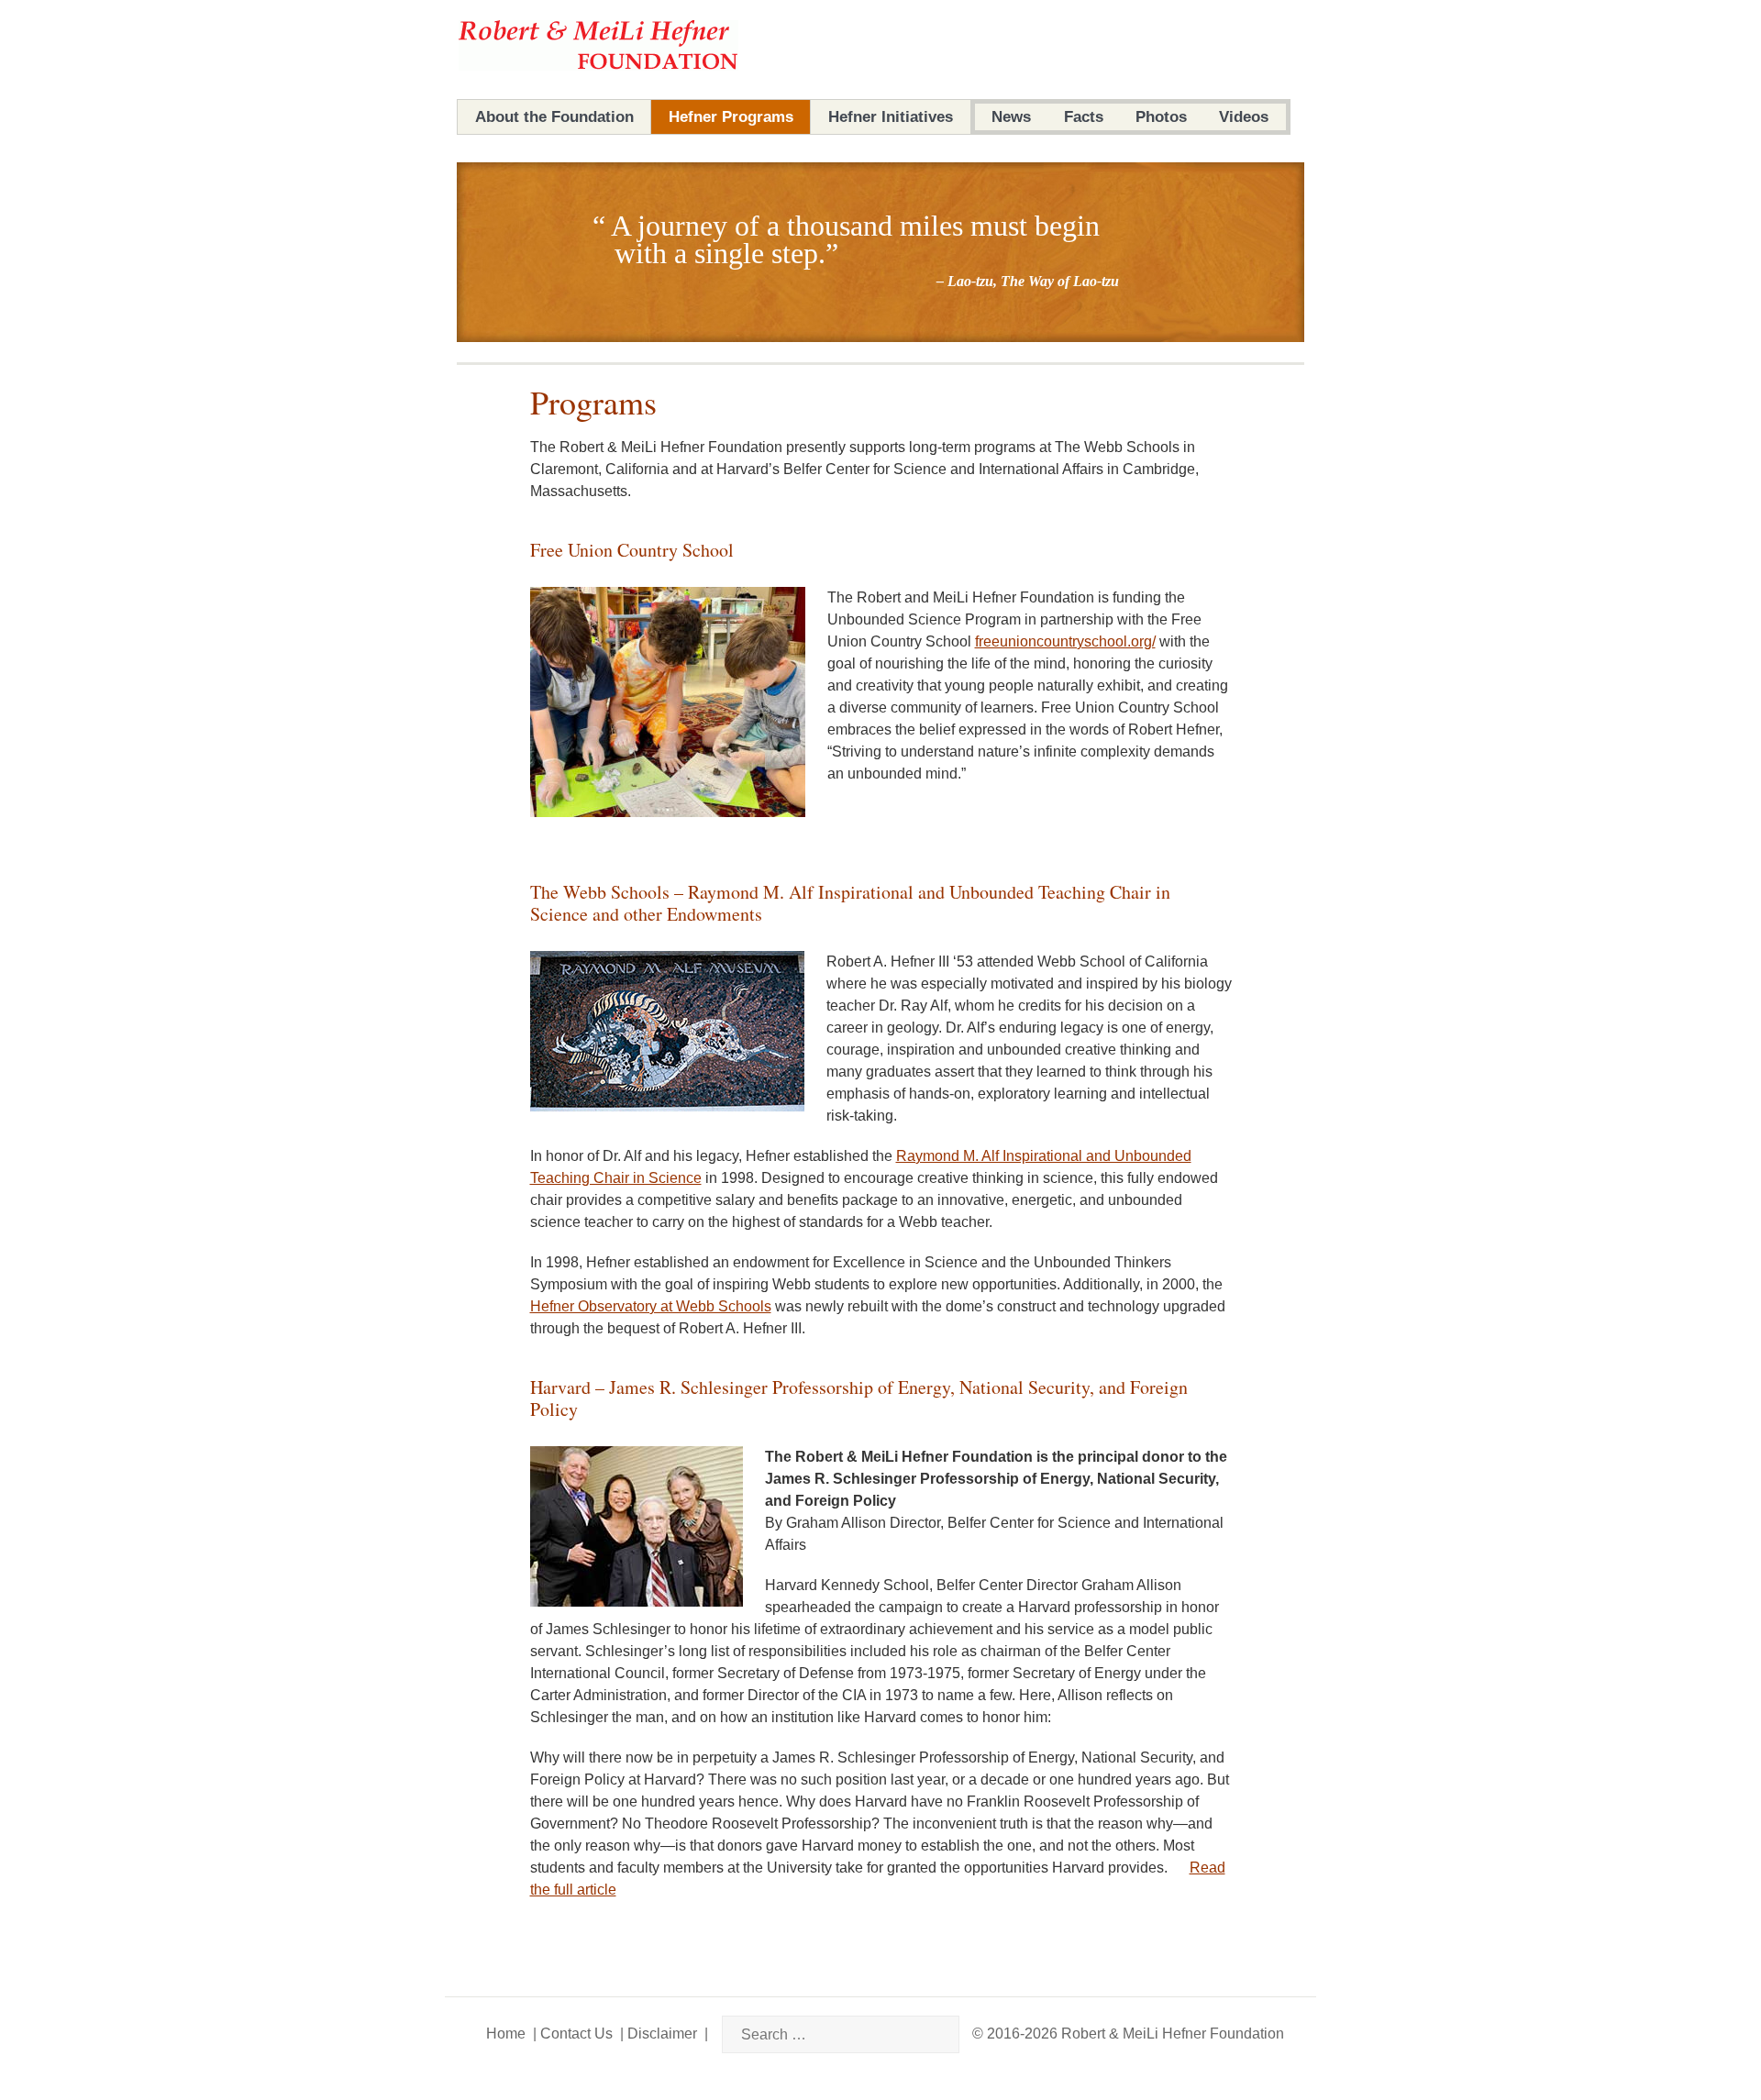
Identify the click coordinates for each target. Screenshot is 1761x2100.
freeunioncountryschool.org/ (1065, 641)
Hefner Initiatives (891, 117)
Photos (1161, 117)
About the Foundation (554, 117)
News (1011, 117)
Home (506, 2034)
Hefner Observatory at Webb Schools (651, 1306)
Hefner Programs (731, 117)
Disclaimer (662, 2034)
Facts (1084, 117)
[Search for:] (827, 2034)
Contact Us (576, 2034)
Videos (1244, 117)
